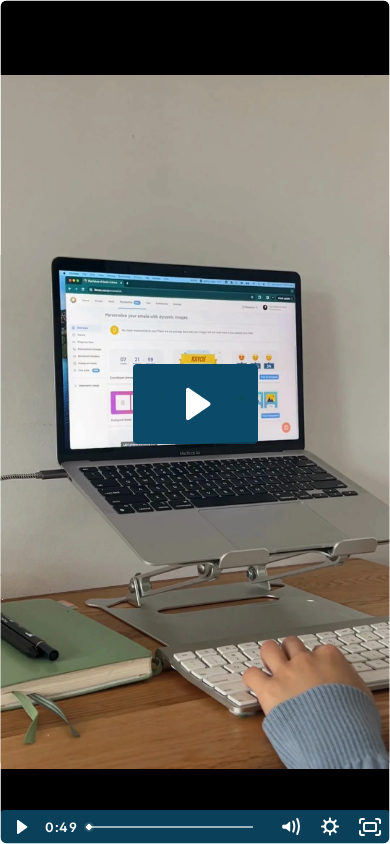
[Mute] (290, 827)
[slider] (174, 827)
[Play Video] (20, 827)
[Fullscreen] (370, 827)
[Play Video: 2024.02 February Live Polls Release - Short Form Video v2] (195, 404)
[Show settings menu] (330, 827)
